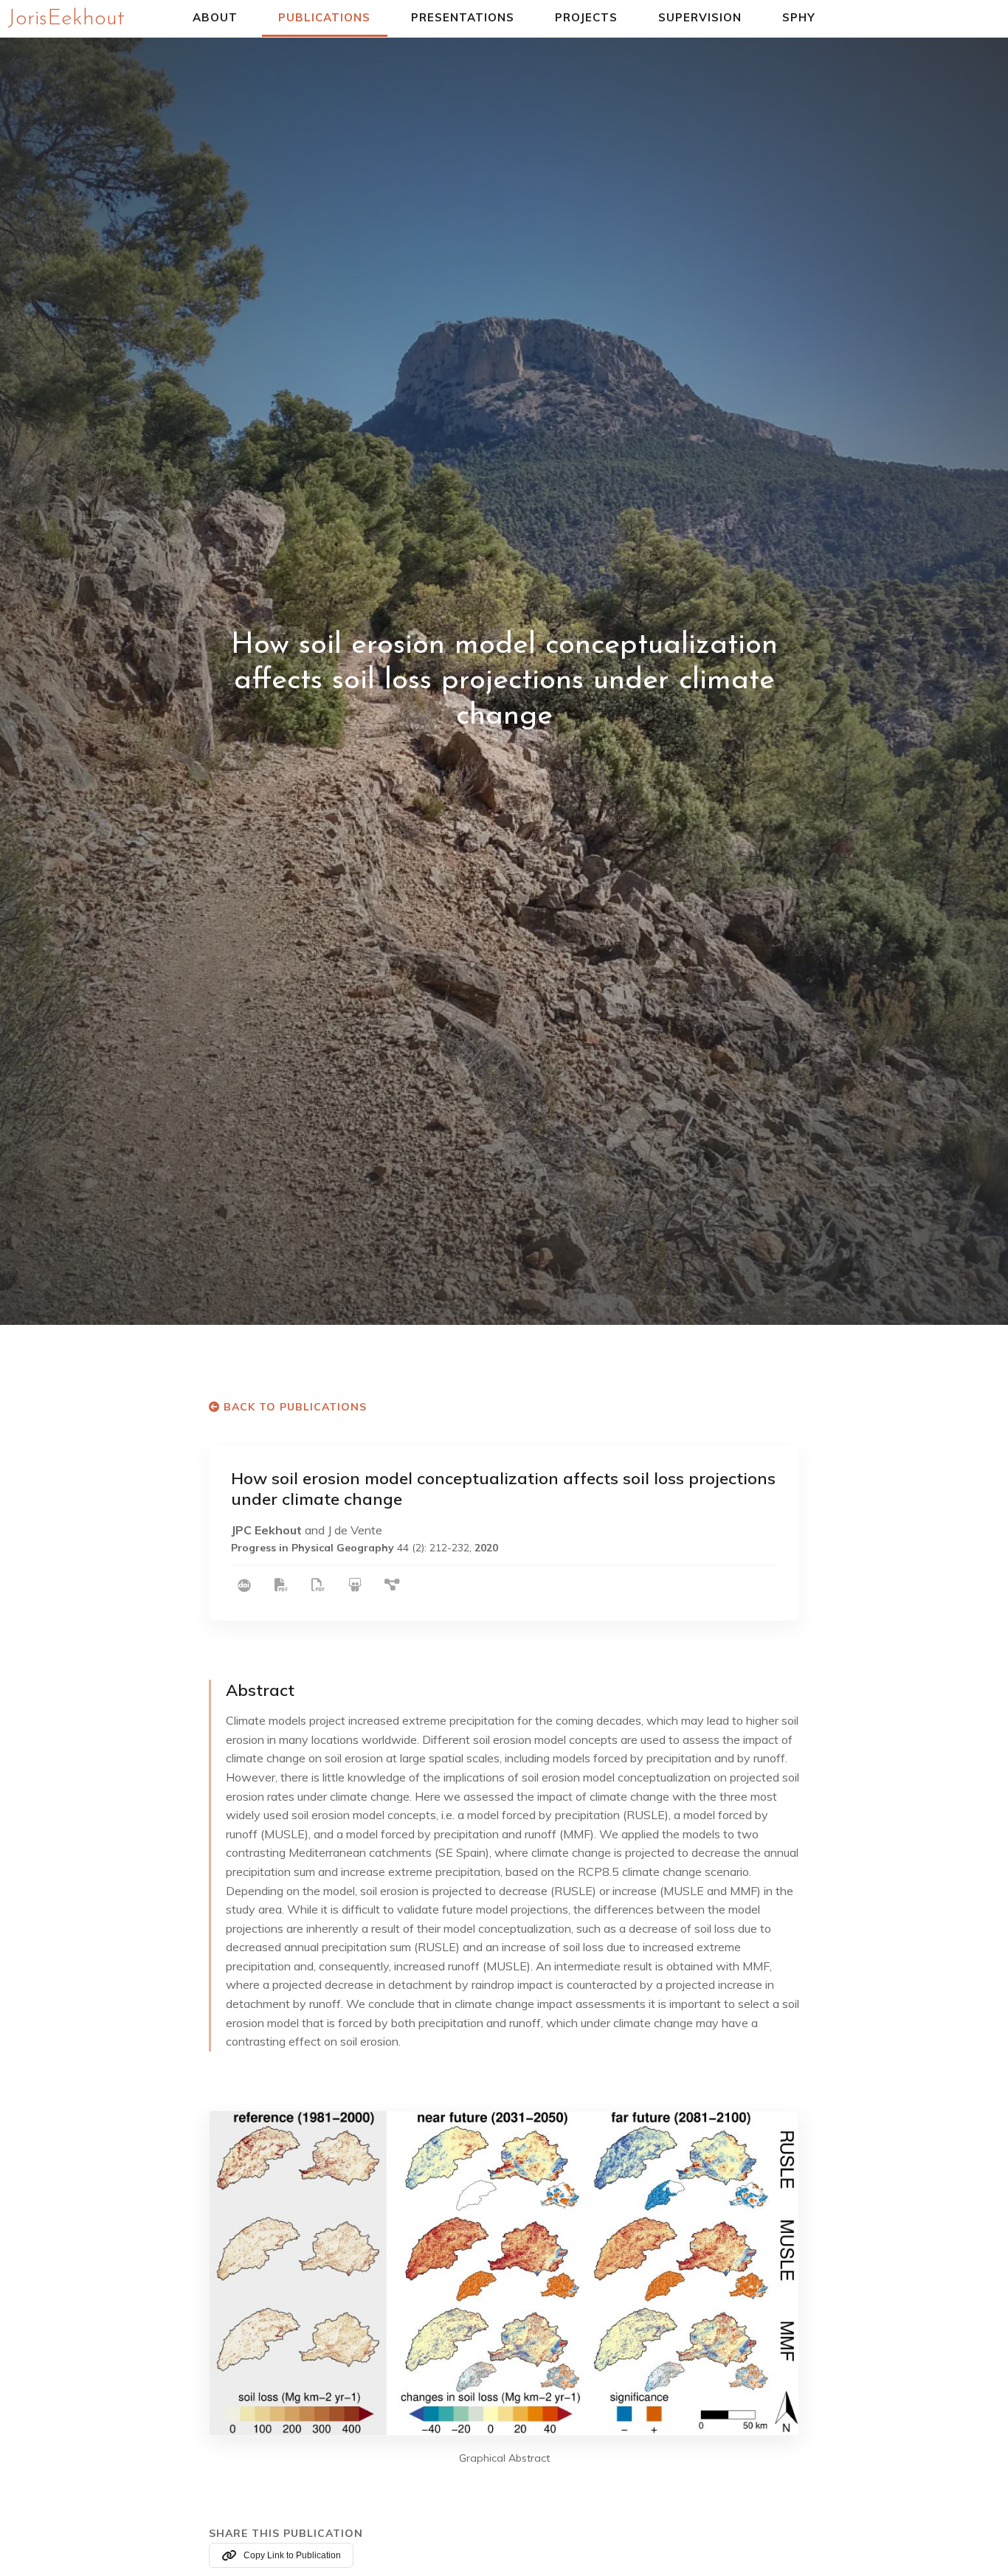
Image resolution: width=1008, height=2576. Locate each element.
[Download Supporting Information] (318, 1586)
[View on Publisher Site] (244, 1586)
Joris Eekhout (66, 19)
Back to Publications (293, 1407)
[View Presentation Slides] (355, 1586)
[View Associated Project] (391, 1586)
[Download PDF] (281, 1586)
